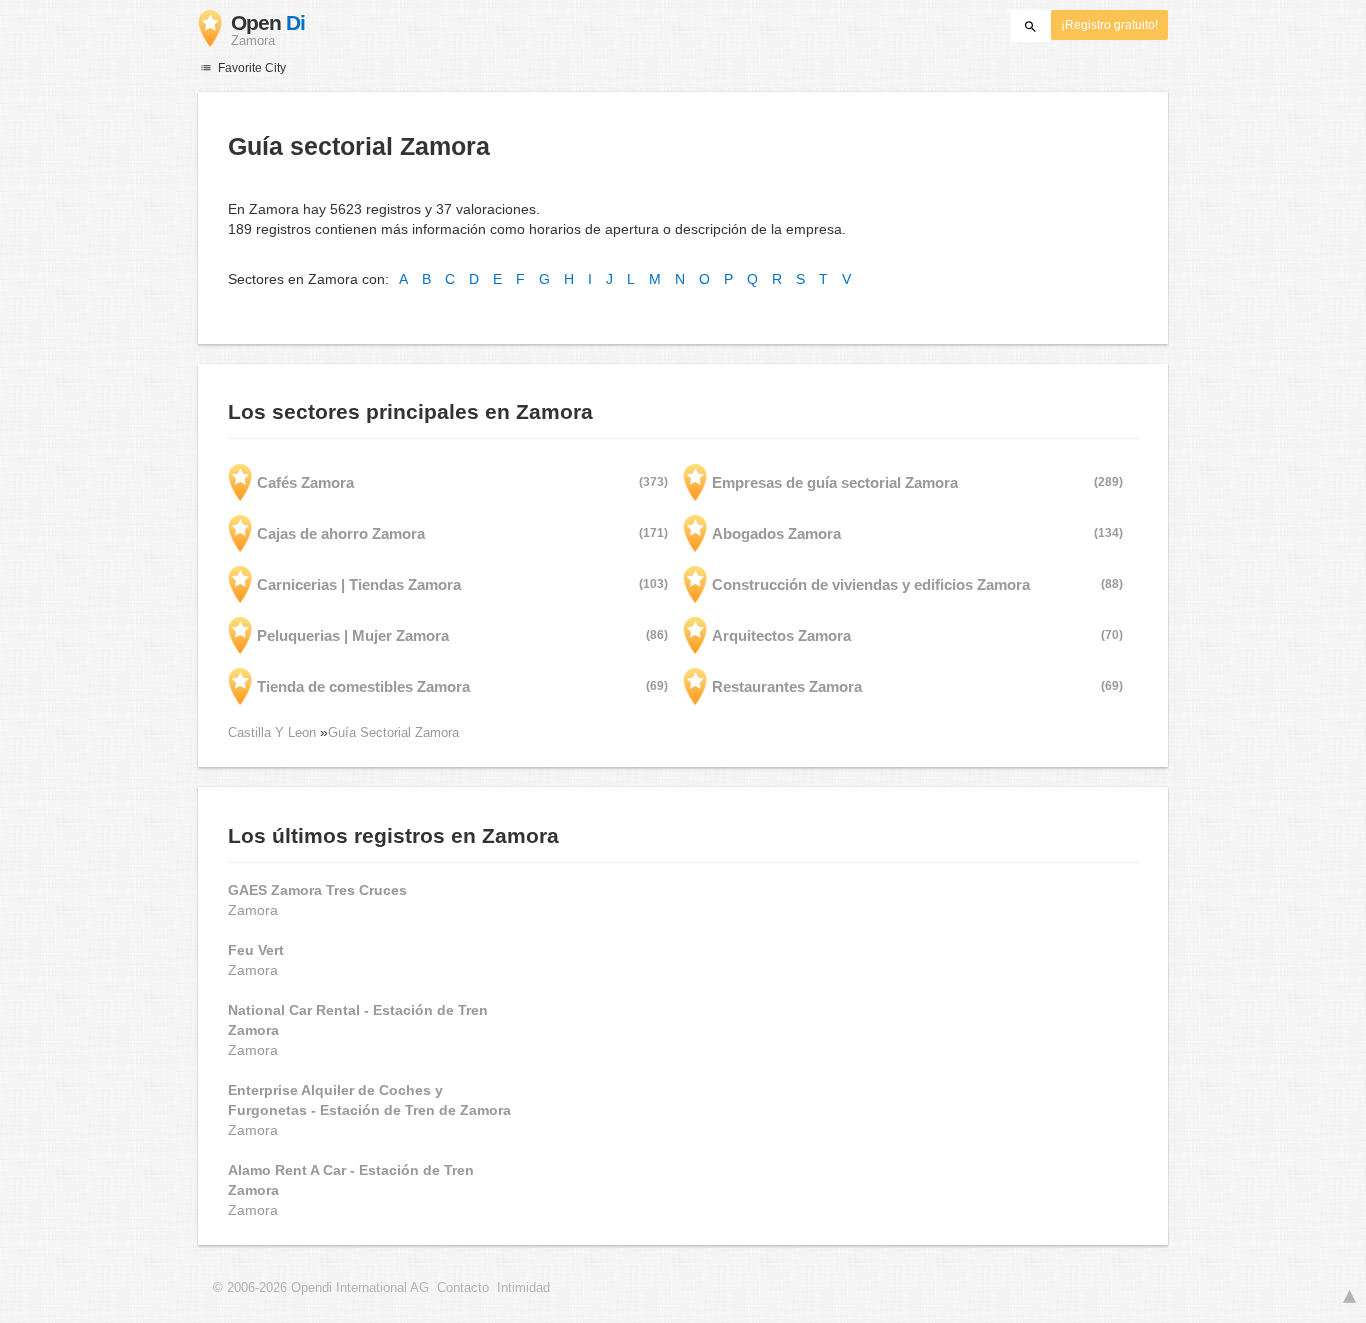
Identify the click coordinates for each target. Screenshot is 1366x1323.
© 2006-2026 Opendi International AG (321, 1288)
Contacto (463, 1288)
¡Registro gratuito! (1109, 25)
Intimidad (523, 1288)
